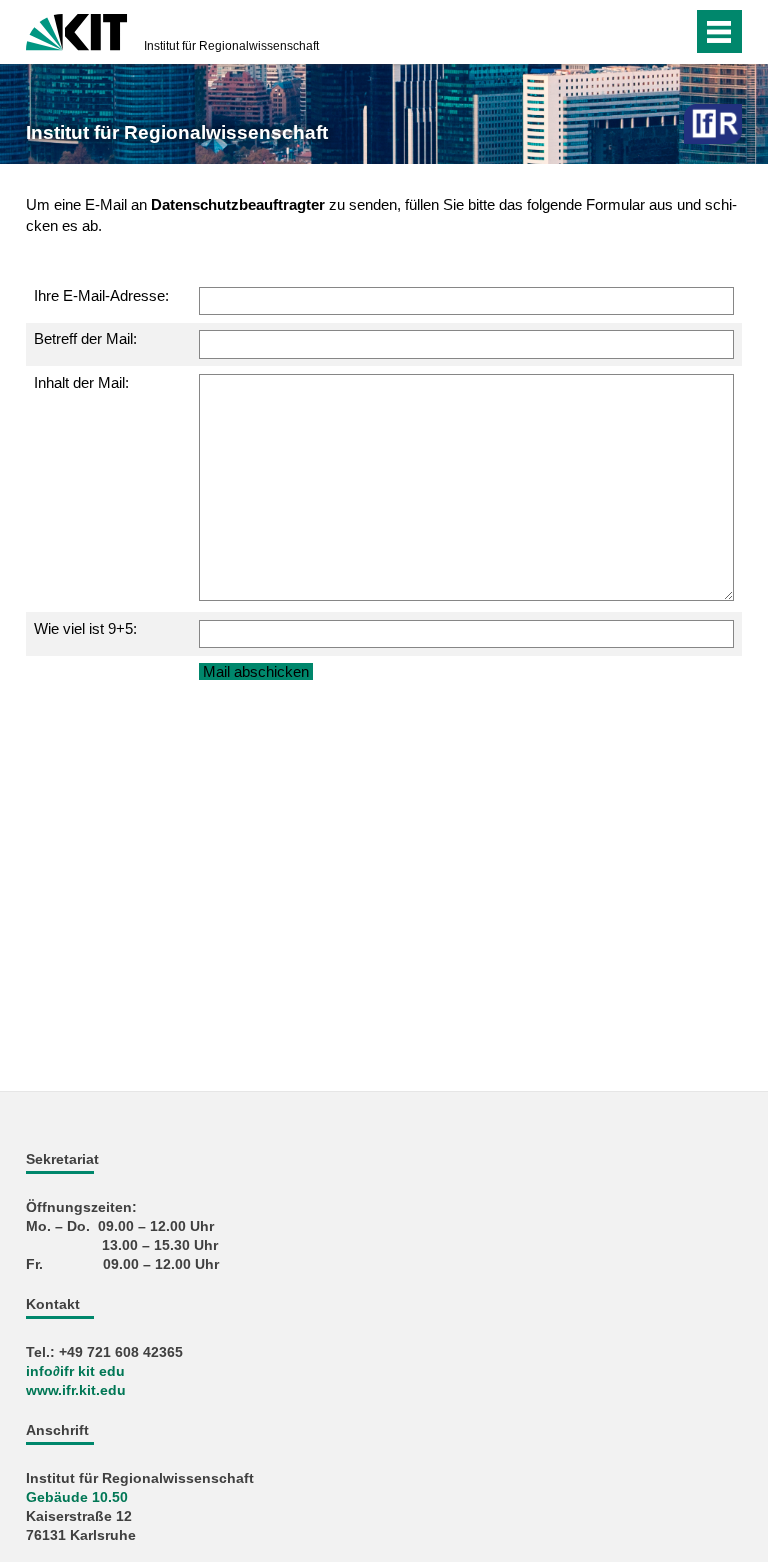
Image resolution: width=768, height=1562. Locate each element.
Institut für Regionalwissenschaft (231, 46)
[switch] (672, 32)
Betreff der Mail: (85, 338)
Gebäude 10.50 (77, 1497)
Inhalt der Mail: (81, 382)
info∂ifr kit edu (75, 1371)
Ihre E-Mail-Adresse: (101, 295)
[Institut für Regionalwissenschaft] (713, 124)
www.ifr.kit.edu (76, 1390)
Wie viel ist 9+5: (85, 628)
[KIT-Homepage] (76, 30)
